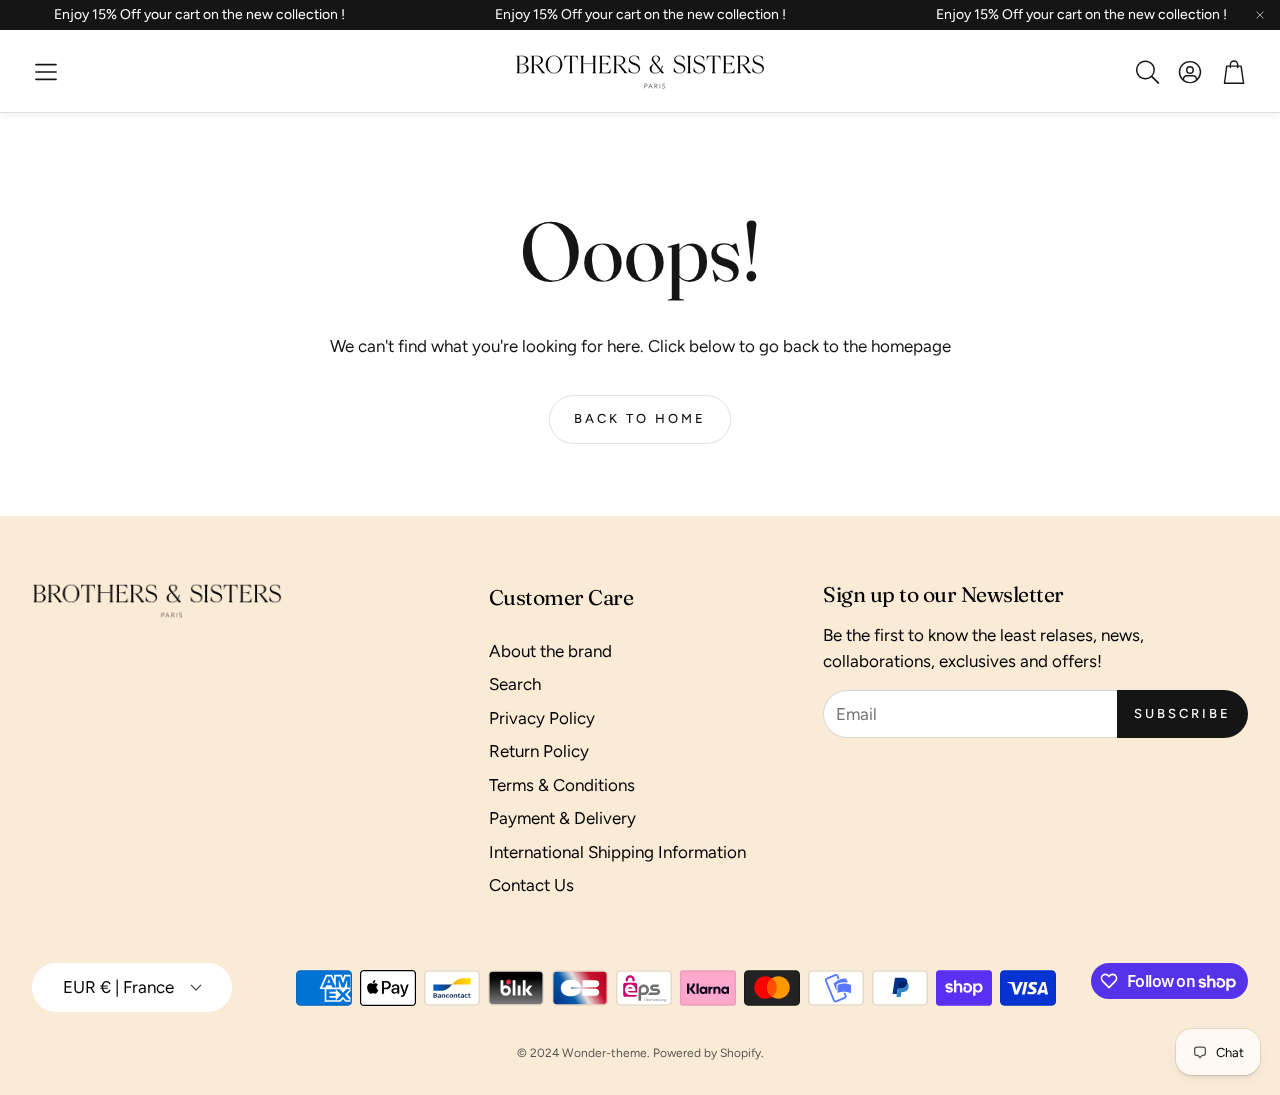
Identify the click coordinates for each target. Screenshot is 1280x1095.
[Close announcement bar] (1260, 15)
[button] (46, 72)
